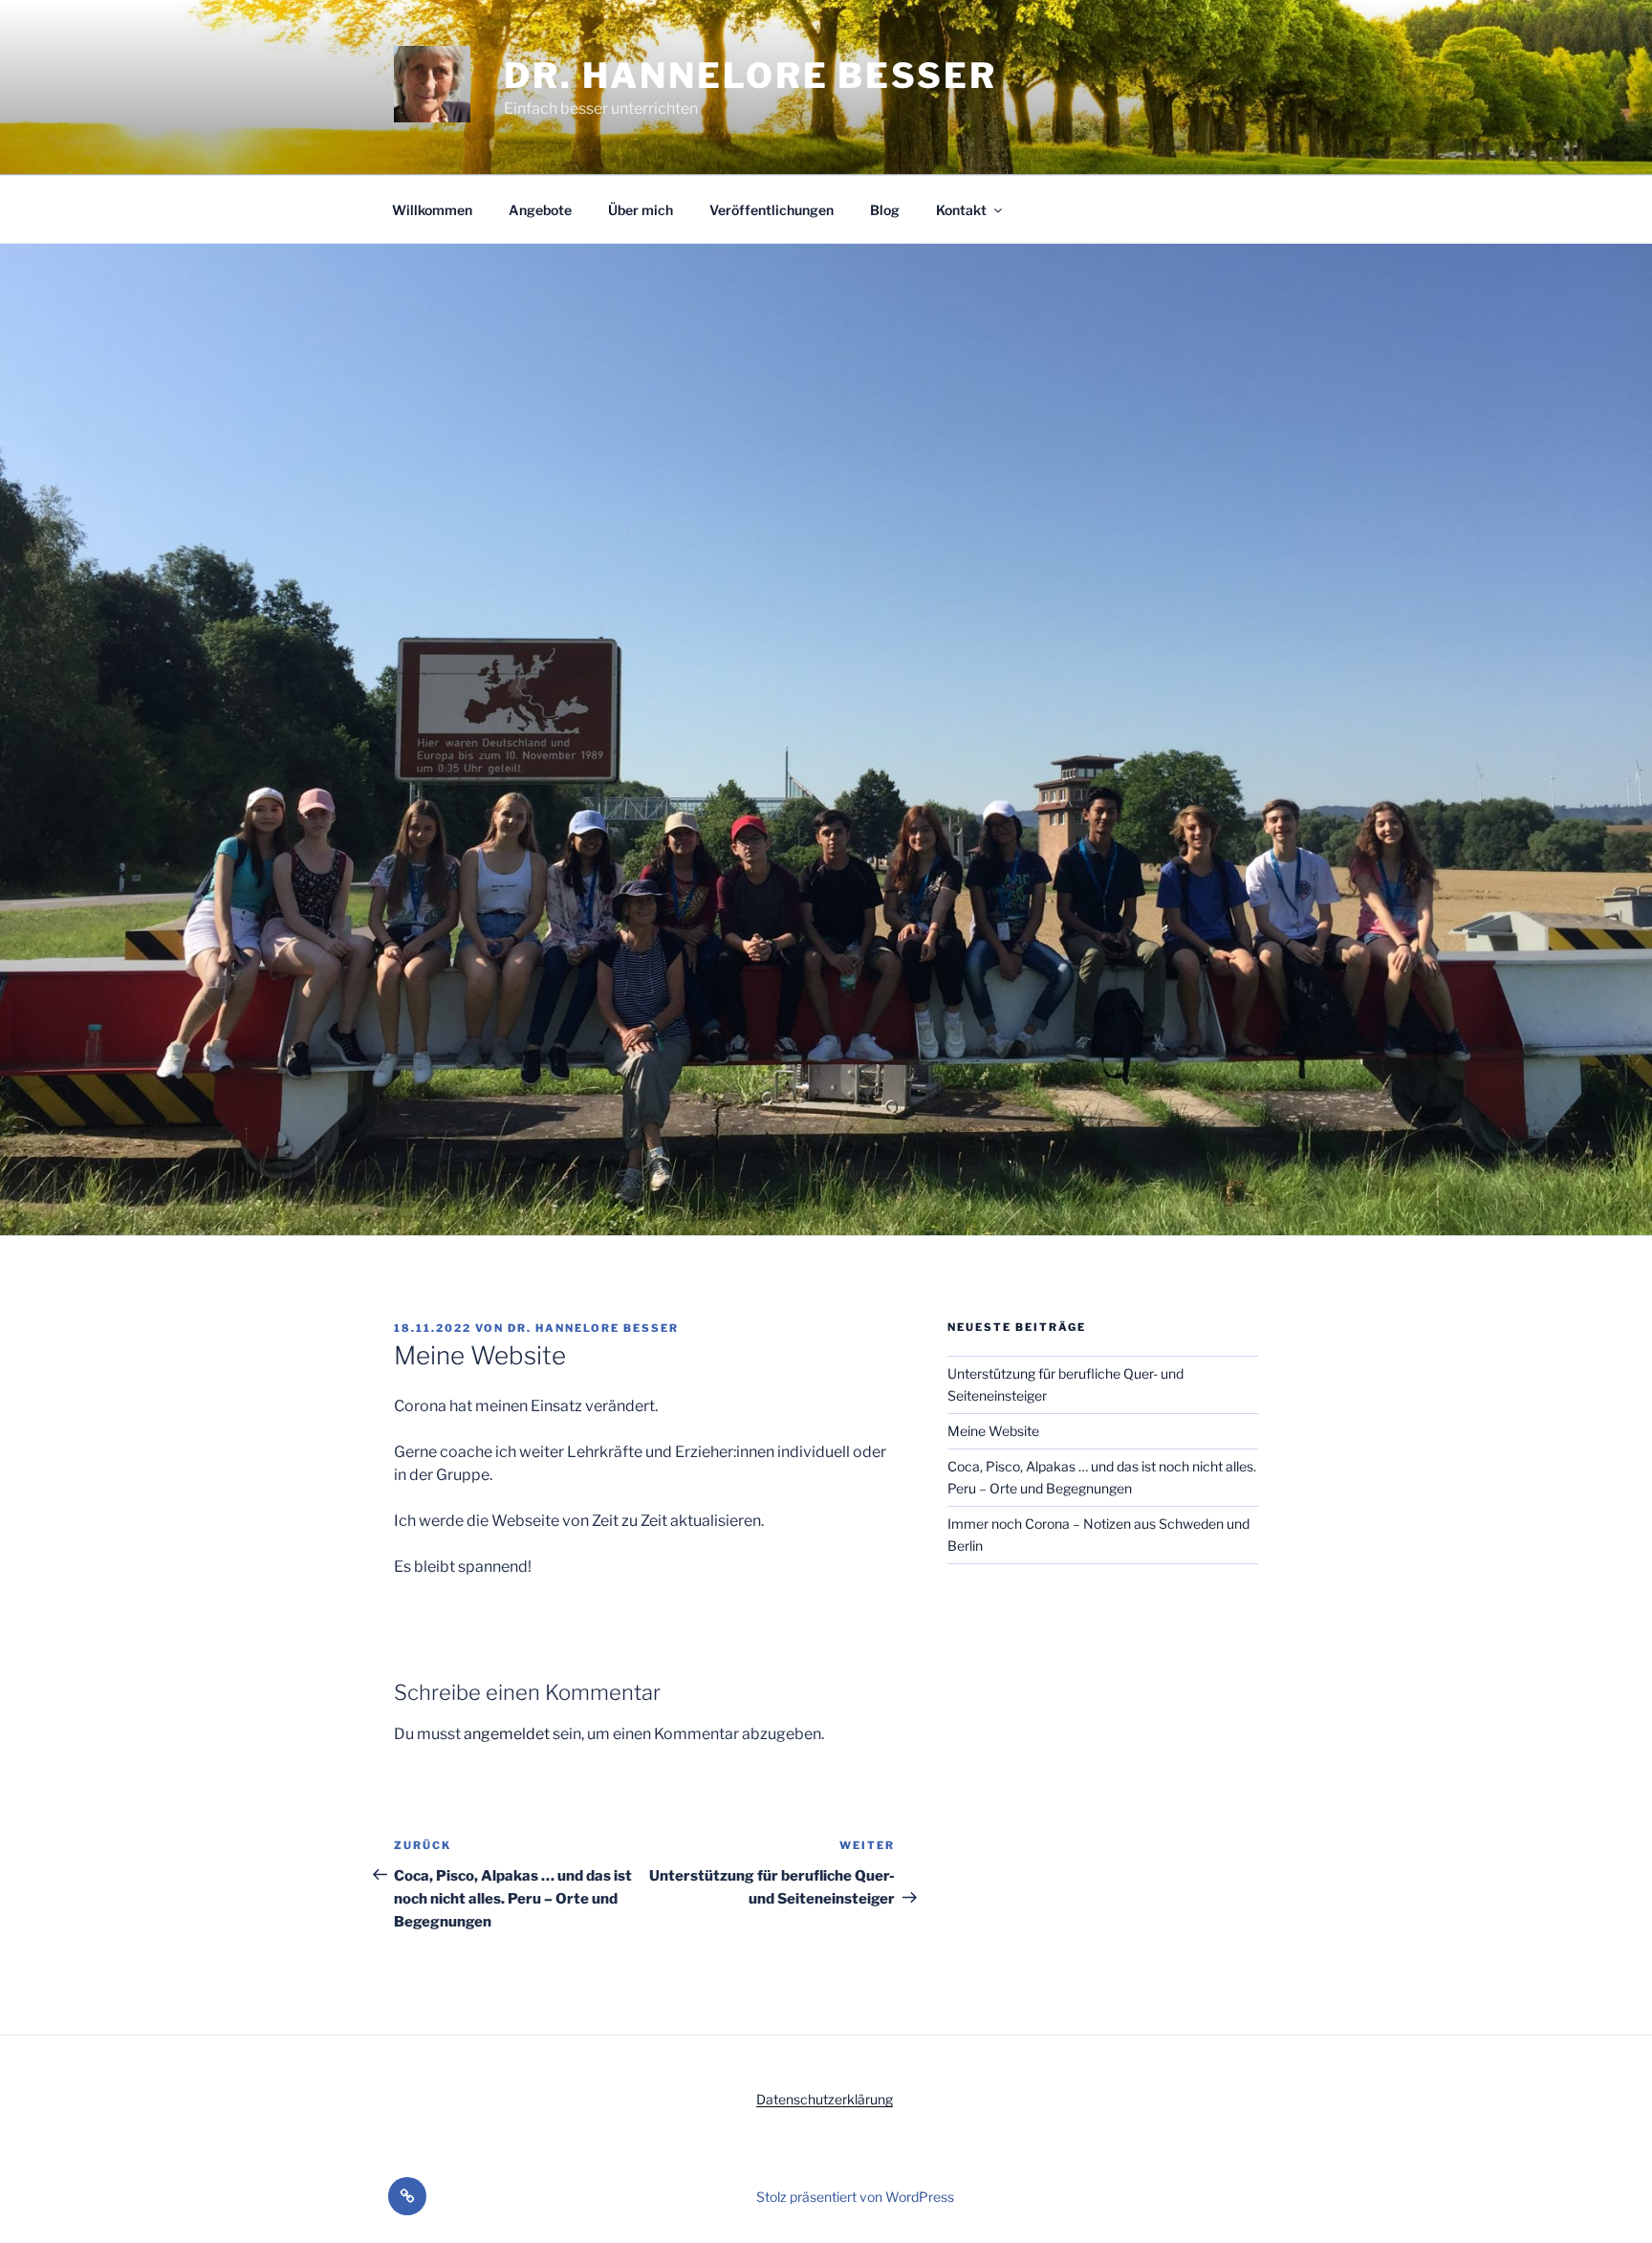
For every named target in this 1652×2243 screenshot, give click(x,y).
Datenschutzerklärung (825, 2099)
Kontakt (961, 210)
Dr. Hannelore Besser (750, 76)
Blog (885, 210)
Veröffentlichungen (772, 210)
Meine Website (993, 1431)
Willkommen (432, 210)
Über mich (641, 210)
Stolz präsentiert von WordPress (855, 2197)
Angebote (540, 210)
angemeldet (507, 1734)
